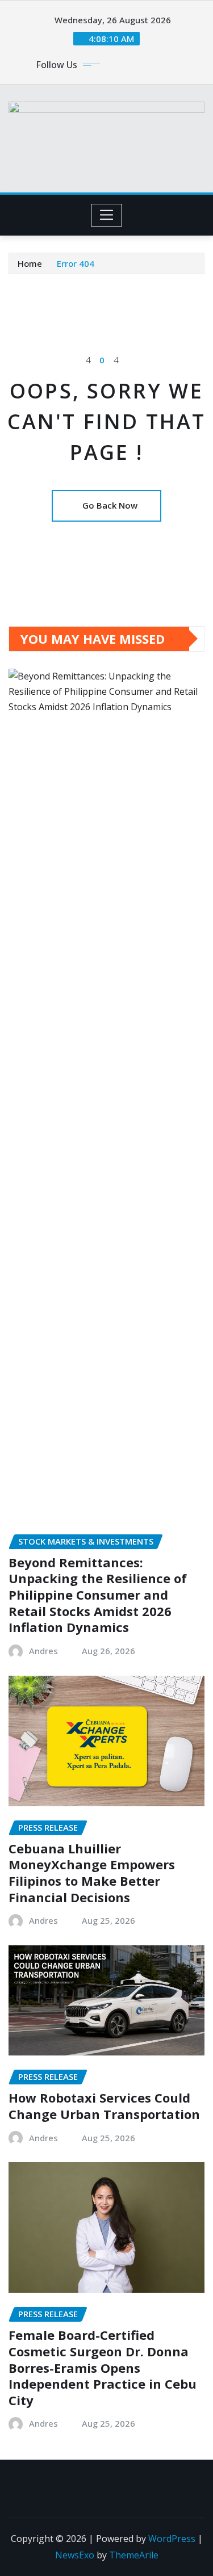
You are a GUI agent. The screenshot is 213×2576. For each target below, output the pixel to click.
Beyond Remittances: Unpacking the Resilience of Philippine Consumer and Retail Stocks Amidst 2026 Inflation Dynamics (98, 1595)
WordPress (172, 2539)
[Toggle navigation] (106, 215)
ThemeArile (134, 2555)
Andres (43, 1651)
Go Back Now (110, 505)
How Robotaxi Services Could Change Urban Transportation (104, 2106)
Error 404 (76, 263)
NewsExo (75, 2555)
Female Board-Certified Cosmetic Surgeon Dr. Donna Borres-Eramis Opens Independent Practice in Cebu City (103, 2367)
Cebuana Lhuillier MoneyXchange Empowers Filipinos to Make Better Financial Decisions (92, 1873)
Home (30, 263)
